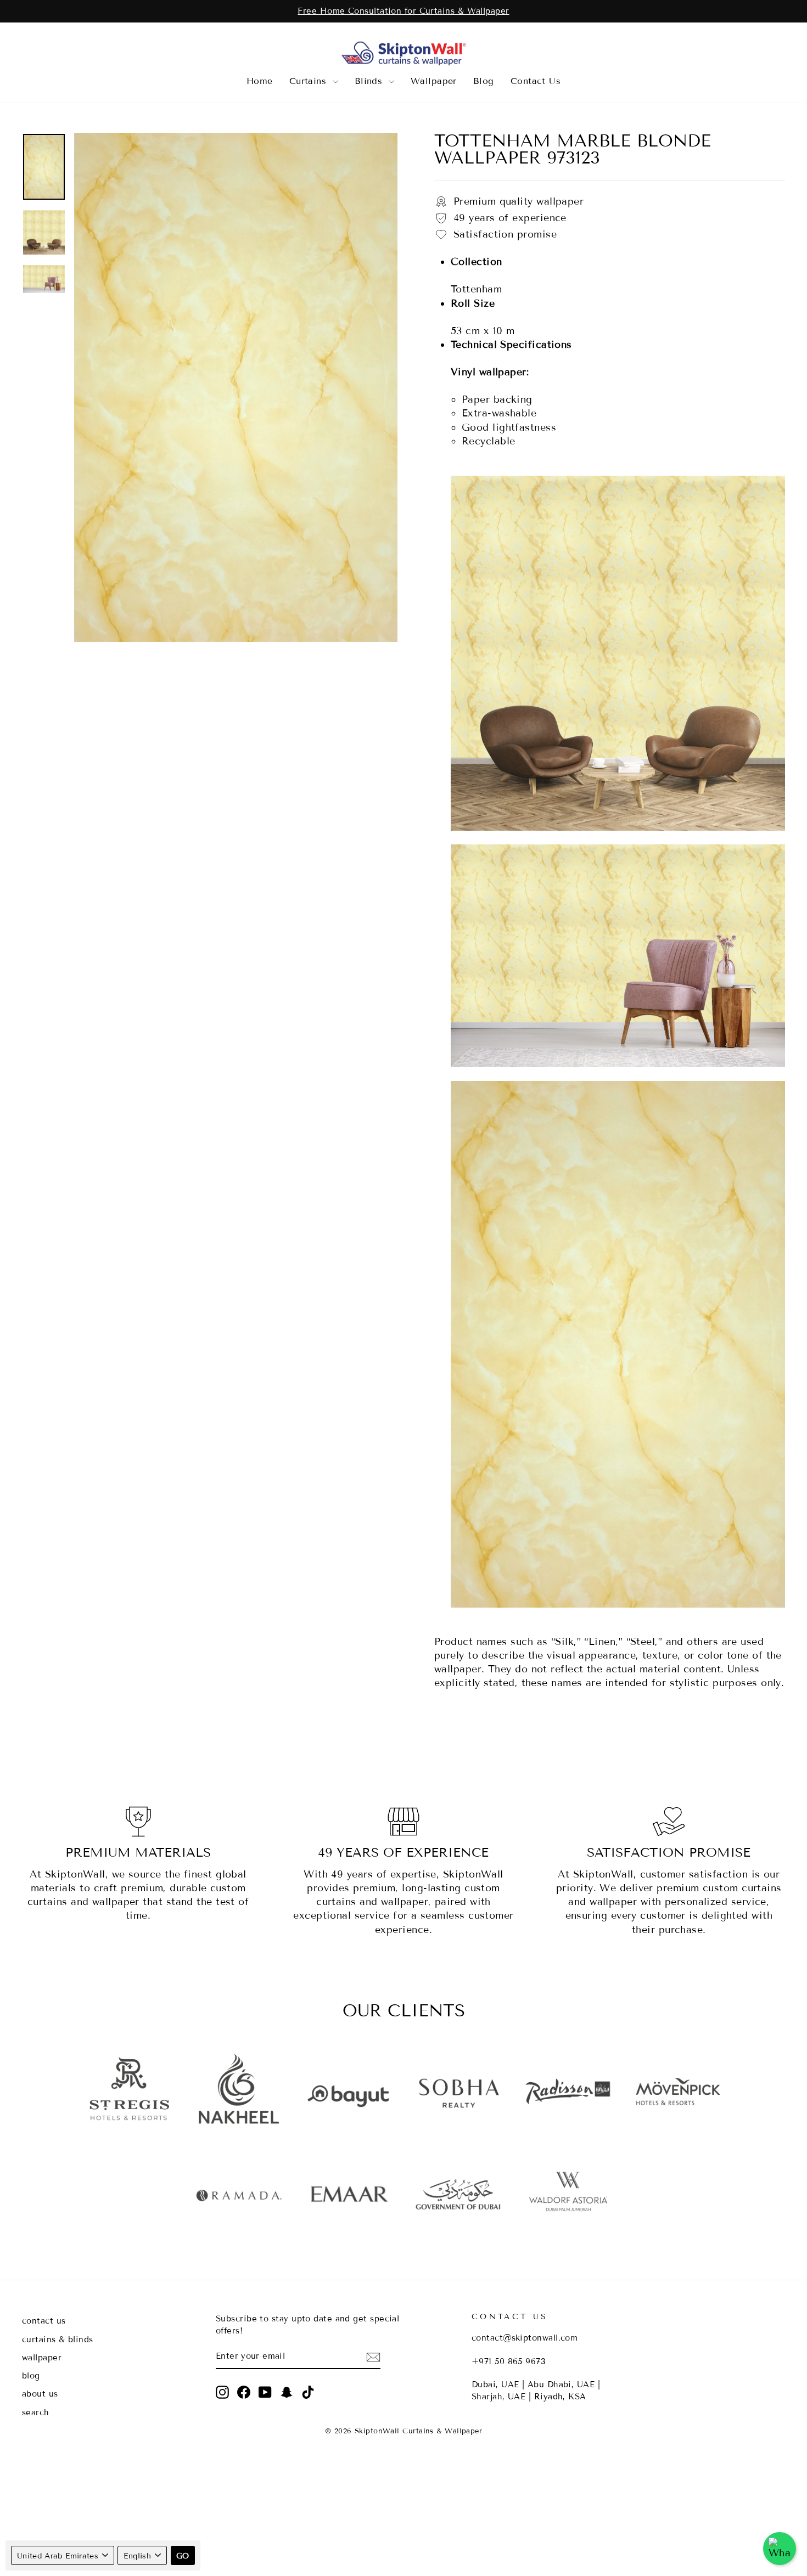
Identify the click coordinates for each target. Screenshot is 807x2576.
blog (31, 2376)
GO (183, 2556)
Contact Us (536, 81)
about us (40, 2394)
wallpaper (42, 2358)
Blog (484, 81)
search (36, 2412)
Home (260, 81)
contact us (44, 2321)
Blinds (370, 81)
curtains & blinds (58, 2340)
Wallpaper (434, 81)
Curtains (310, 81)
